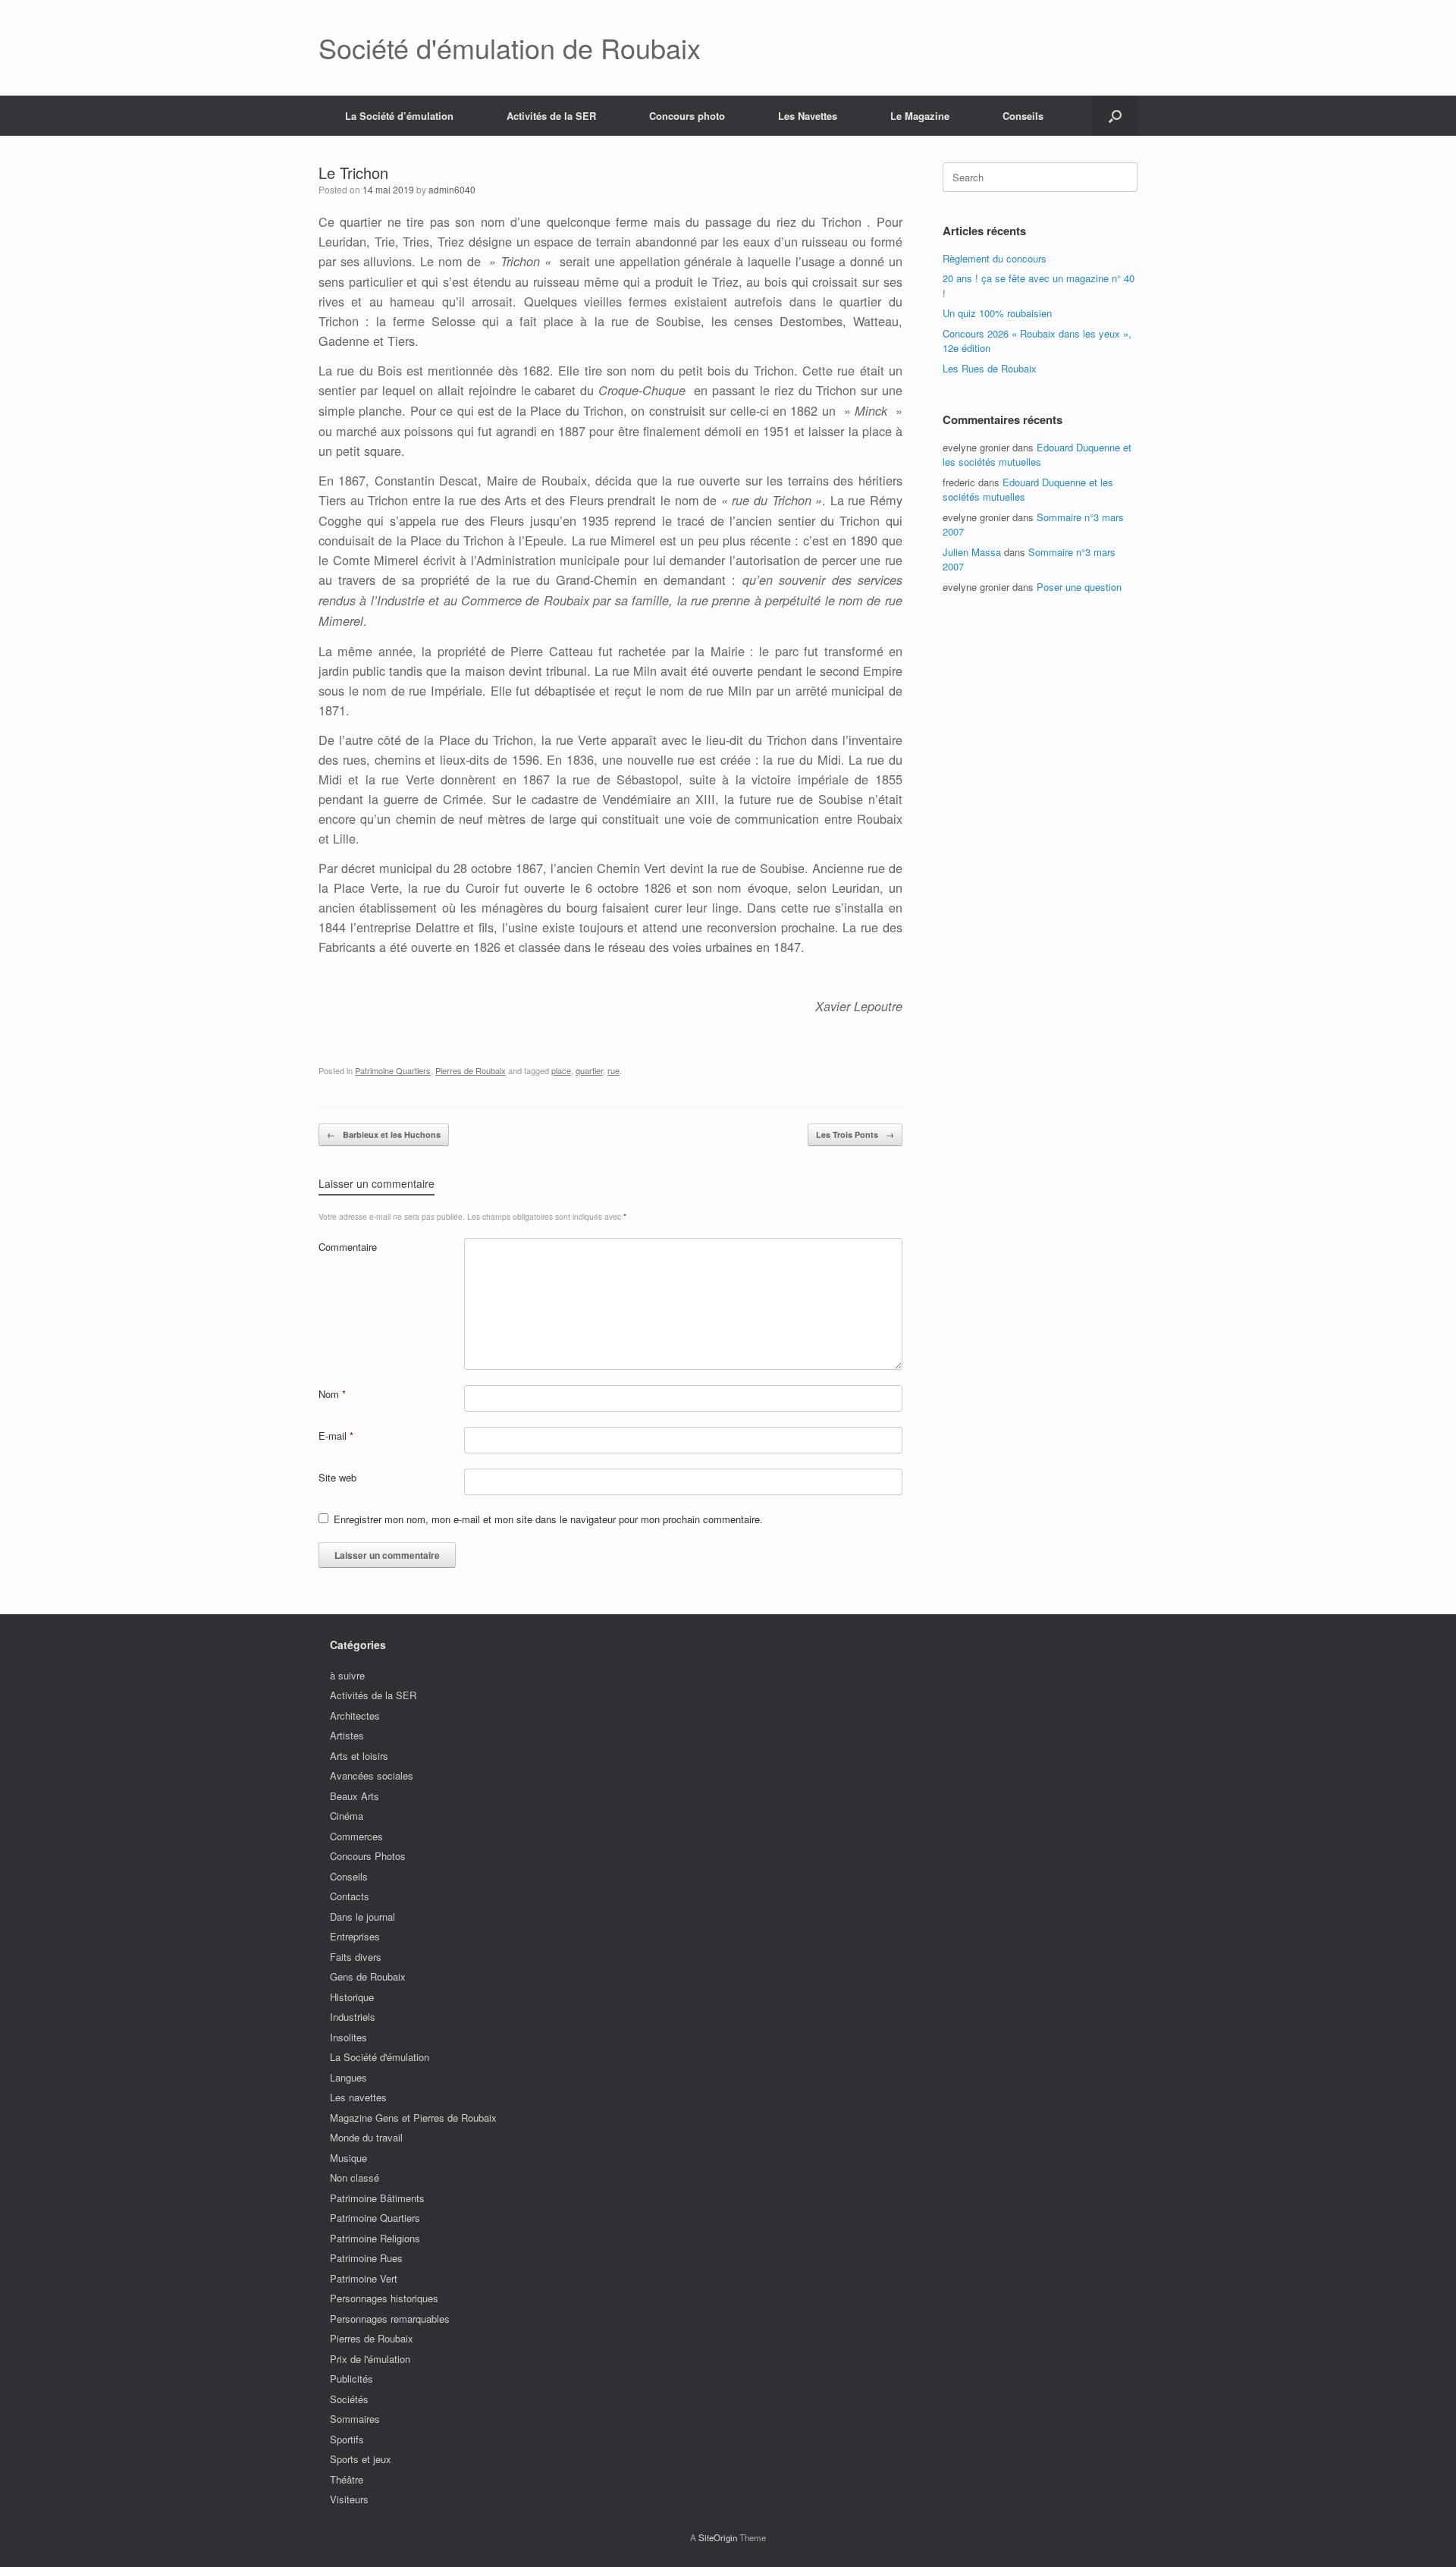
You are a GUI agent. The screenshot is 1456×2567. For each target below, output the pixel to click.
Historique (352, 1997)
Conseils (1023, 116)
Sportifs (347, 2439)
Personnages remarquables (390, 2319)
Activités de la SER (551, 116)
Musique (348, 2158)
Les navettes (358, 2097)
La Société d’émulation (399, 116)
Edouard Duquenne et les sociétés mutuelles (1037, 455)
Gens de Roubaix (368, 1976)
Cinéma (347, 1816)
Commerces (356, 1836)
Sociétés (349, 2399)
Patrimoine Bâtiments (377, 2198)
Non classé (355, 2177)
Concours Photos (368, 1856)
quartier (589, 1070)
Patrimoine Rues (366, 2258)
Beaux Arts (355, 1796)
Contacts (350, 1896)
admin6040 (452, 189)
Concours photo (687, 116)
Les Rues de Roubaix (990, 368)
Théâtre (347, 2479)
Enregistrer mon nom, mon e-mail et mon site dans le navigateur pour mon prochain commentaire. (548, 1519)
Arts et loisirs (359, 1756)
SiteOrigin (718, 2537)
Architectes (355, 1716)
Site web (337, 1477)
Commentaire (348, 1247)
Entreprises (355, 1936)
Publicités (351, 2378)
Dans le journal (362, 1917)
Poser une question (1079, 587)
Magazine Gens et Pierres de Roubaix (413, 2118)
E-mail (336, 1436)
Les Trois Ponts (855, 1134)
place (561, 1070)
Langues (348, 2077)
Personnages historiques (384, 2298)
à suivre (347, 1675)
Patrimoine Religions (375, 2238)
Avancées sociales (372, 1775)
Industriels (353, 2017)
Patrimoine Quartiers (393, 1070)
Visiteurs (349, 2499)
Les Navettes (808, 116)
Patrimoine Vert (364, 2278)
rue (613, 1070)
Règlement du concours (995, 258)
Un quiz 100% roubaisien (997, 313)
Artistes (347, 1735)
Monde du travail (366, 2137)
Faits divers (356, 1957)
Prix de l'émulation (370, 2359)
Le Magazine (920, 116)
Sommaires (355, 2419)
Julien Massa (972, 552)
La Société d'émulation (380, 2057)
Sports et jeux (361, 2459)
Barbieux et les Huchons (384, 1134)
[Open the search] (1115, 116)
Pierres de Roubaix (471, 1070)
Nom (332, 1394)
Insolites (348, 2037)
